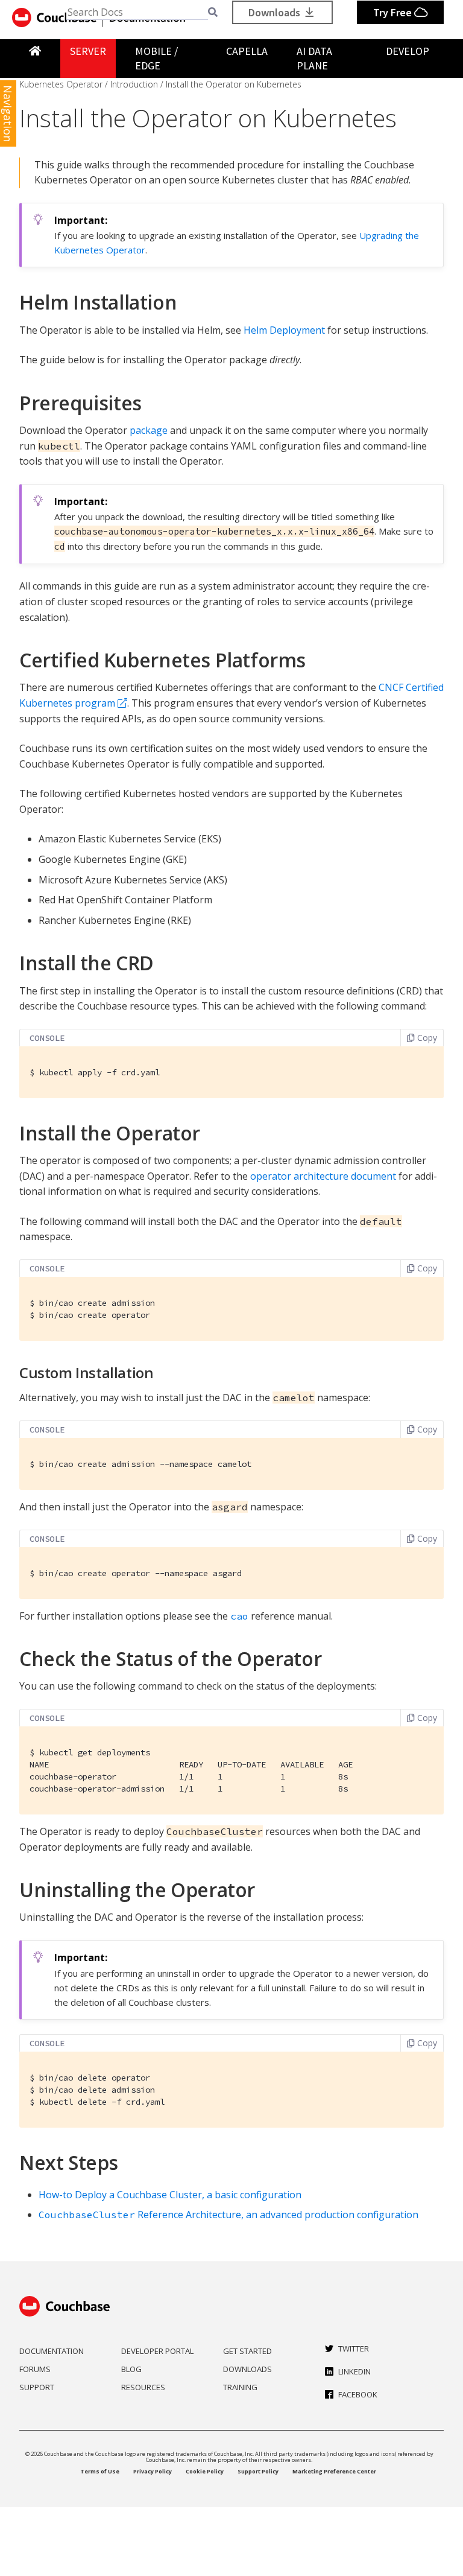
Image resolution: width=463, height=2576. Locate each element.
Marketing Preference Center (334, 2471)
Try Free (394, 12)
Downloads (276, 12)
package (149, 430)
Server (88, 51)
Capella (247, 51)
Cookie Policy (205, 2471)
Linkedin (354, 2371)
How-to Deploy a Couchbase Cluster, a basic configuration (170, 2195)
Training (240, 2387)
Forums (35, 2369)
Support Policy (258, 2471)
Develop (408, 51)
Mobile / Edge (156, 58)
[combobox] (137, 12)
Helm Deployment (284, 330)
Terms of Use (100, 2471)
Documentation (52, 2351)
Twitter (354, 2349)
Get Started (247, 2351)
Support (37, 2387)
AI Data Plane (314, 58)
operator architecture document (323, 1176)
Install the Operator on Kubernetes (234, 84)
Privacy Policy (153, 2471)
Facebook (358, 2394)
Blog (131, 2369)
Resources (143, 2387)
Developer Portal (157, 2351)
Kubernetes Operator (61, 84)
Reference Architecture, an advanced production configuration (228, 2215)
